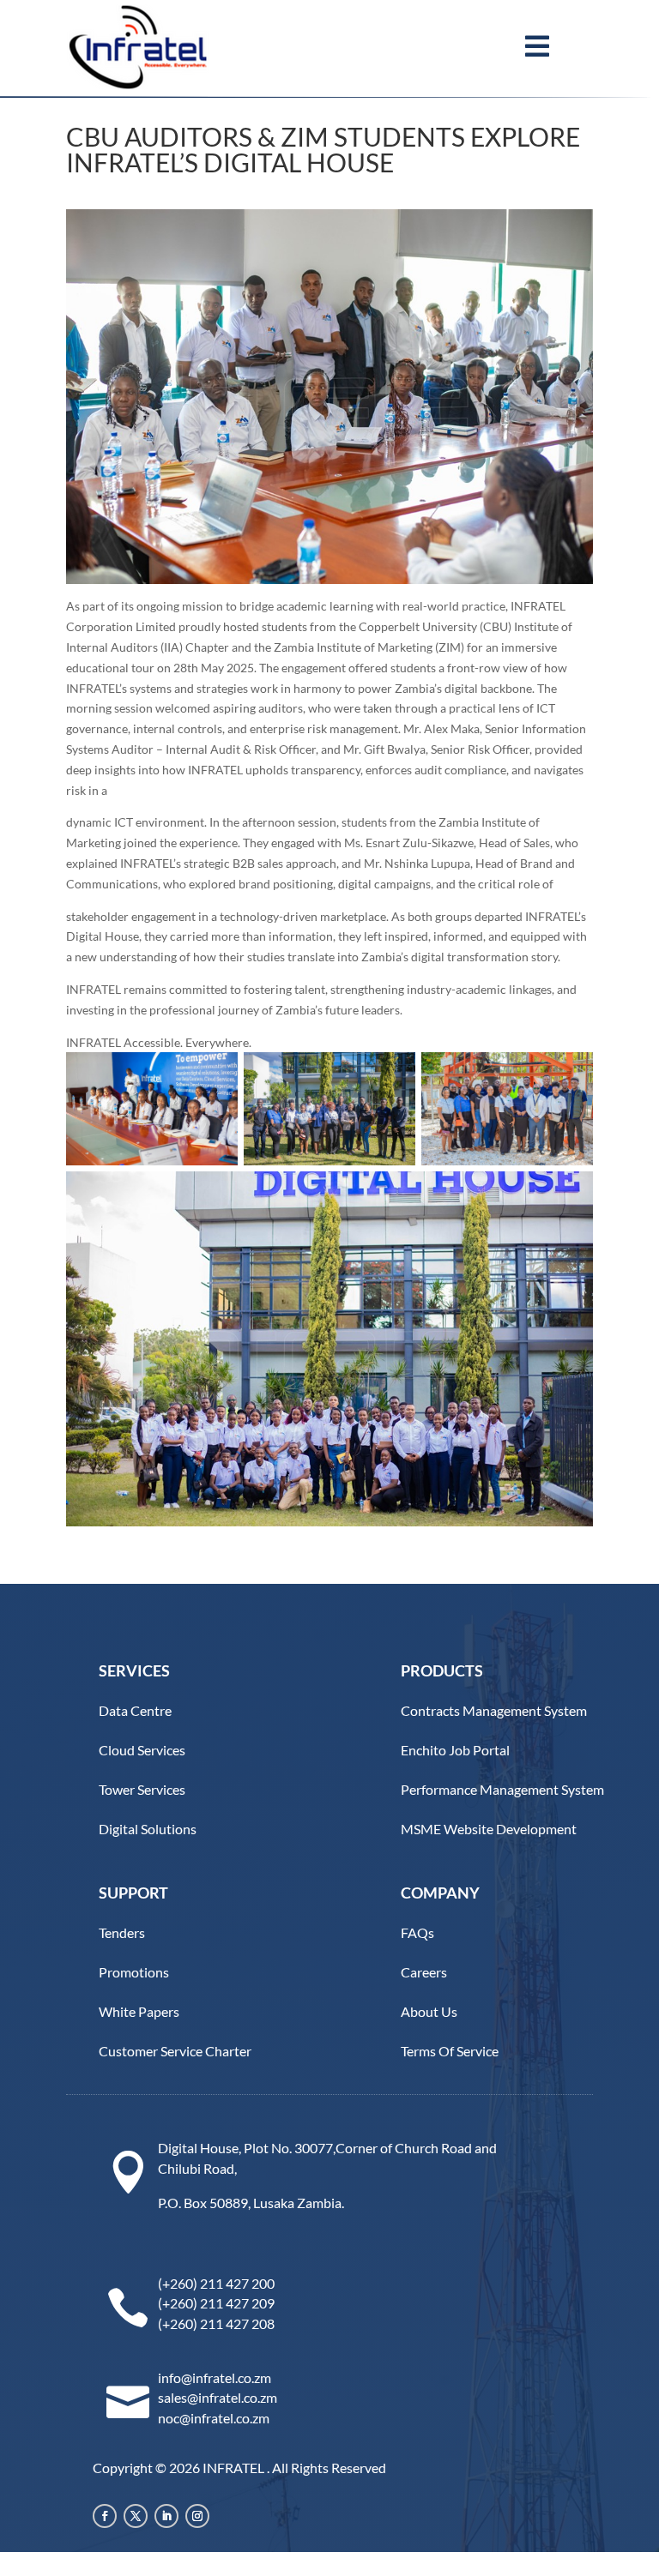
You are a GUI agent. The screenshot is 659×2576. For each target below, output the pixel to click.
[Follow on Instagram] (197, 2516)
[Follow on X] (136, 2516)
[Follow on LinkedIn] (166, 2516)
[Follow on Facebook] (105, 2516)
